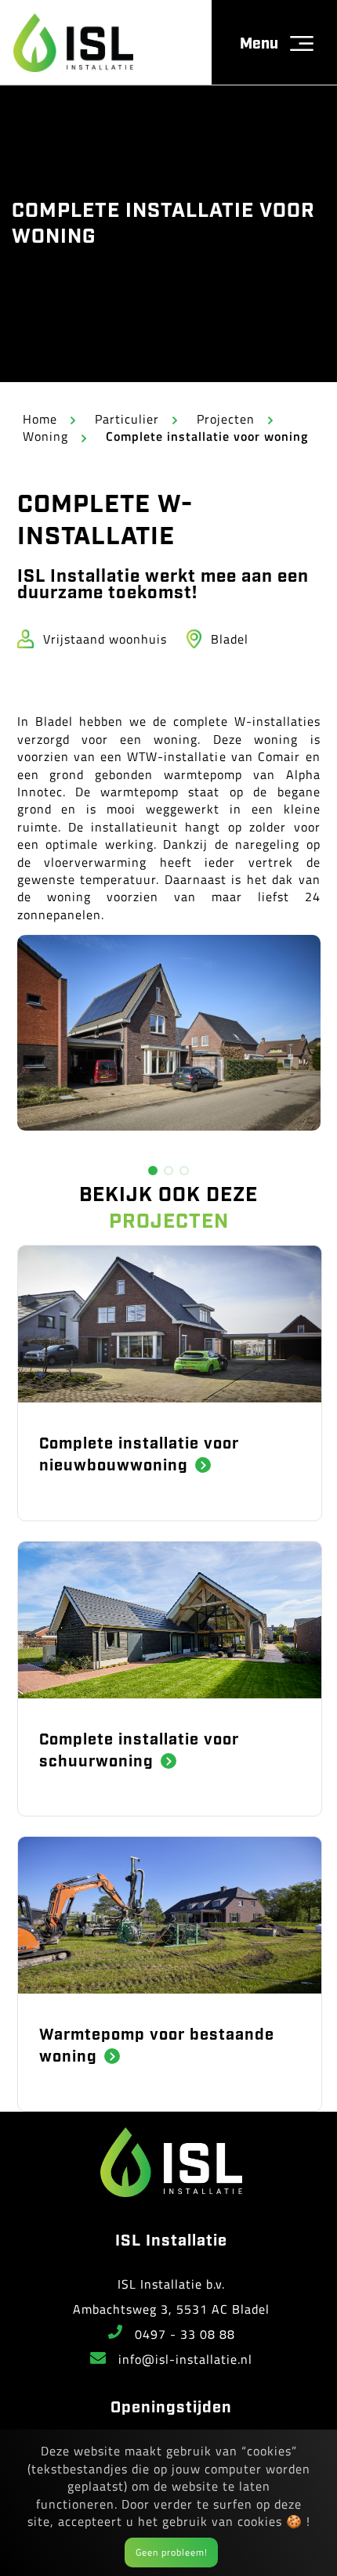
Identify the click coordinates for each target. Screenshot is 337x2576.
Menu (259, 42)
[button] (153, 1171)
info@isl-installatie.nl (185, 2359)
